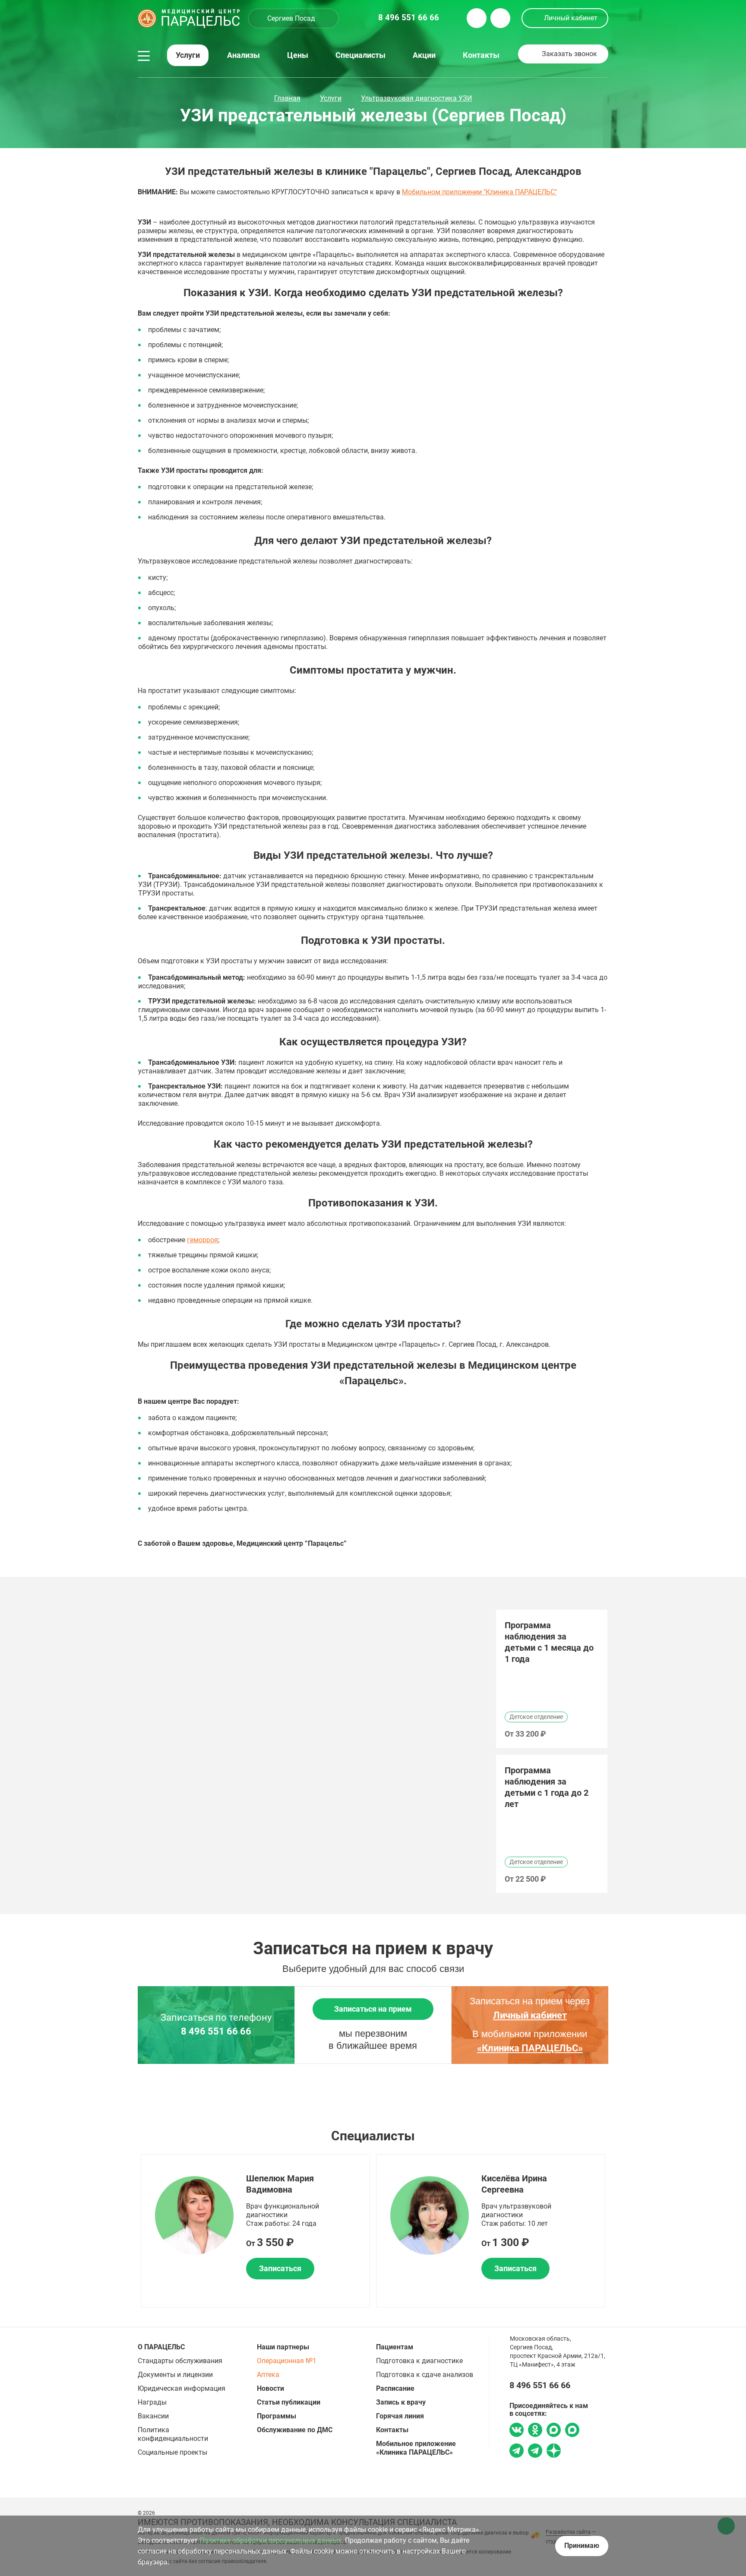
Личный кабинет (571, 18)
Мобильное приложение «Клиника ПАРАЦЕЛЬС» (416, 2448)
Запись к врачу (401, 2402)
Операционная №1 (287, 2361)
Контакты (481, 55)
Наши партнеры (283, 2347)
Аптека (268, 2375)
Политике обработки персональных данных (270, 2540)
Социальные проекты (172, 2452)
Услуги (188, 55)
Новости (270, 2388)
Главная (287, 98)
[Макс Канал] (572, 2433)
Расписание (395, 2388)
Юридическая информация (182, 2388)
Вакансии (153, 2416)
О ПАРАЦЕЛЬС (161, 2347)
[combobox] (293, 18)
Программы (277, 2416)
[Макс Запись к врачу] (554, 2431)
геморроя (202, 1240)
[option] (552, 1679)
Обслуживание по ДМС (295, 2430)
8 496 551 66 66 (216, 2032)
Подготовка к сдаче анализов (425, 2375)
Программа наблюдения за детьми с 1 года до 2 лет (547, 1787)
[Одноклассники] (535, 2431)
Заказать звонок (569, 54)
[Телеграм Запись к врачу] (517, 2452)
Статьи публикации (289, 2402)
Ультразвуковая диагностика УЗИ (416, 98)
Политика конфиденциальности (173, 2434)
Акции (424, 55)
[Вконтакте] (517, 2431)
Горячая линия (400, 2416)
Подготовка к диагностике (419, 2361)
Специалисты (360, 55)
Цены (298, 55)
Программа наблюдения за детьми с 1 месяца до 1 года (549, 1642)
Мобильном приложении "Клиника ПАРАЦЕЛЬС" (479, 192)
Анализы (243, 55)
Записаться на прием (373, 2009)
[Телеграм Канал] (535, 2452)
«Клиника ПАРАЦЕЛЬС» (530, 2048)
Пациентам (395, 2347)
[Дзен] (554, 2452)
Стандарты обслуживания (180, 2361)
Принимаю (582, 2546)
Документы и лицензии (175, 2375)
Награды (152, 2402)
